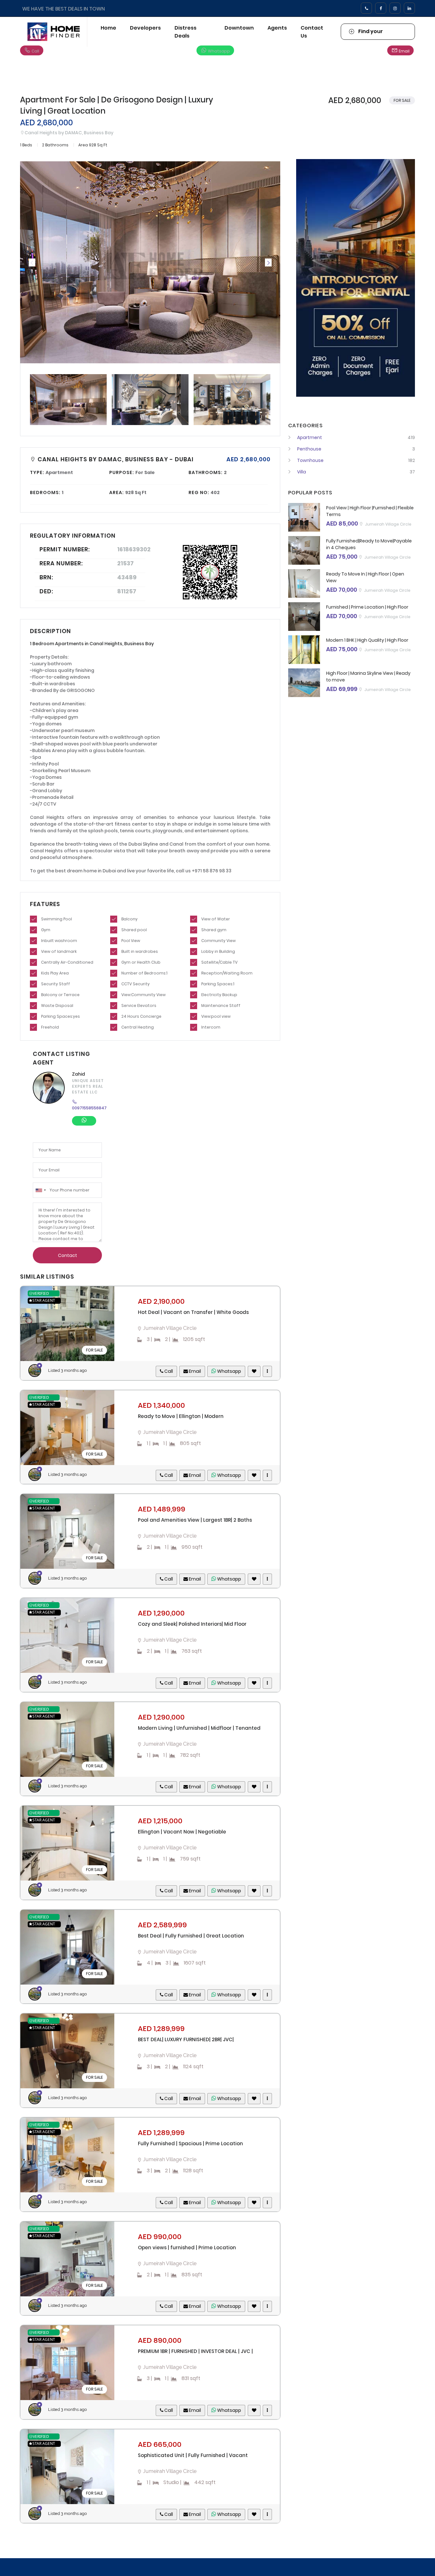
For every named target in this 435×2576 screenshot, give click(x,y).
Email (404, 51)
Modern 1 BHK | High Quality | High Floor (367, 640)
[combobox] (40, 1190)
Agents (277, 28)
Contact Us (312, 32)
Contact (68, 1255)
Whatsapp (218, 51)
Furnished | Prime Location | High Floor (367, 607)
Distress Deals (185, 32)
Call (35, 51)
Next (268, 262)
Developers (145, 28)
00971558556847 (89, 1108)
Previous (32, 262)
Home (108, 28)
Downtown (239, 28)
